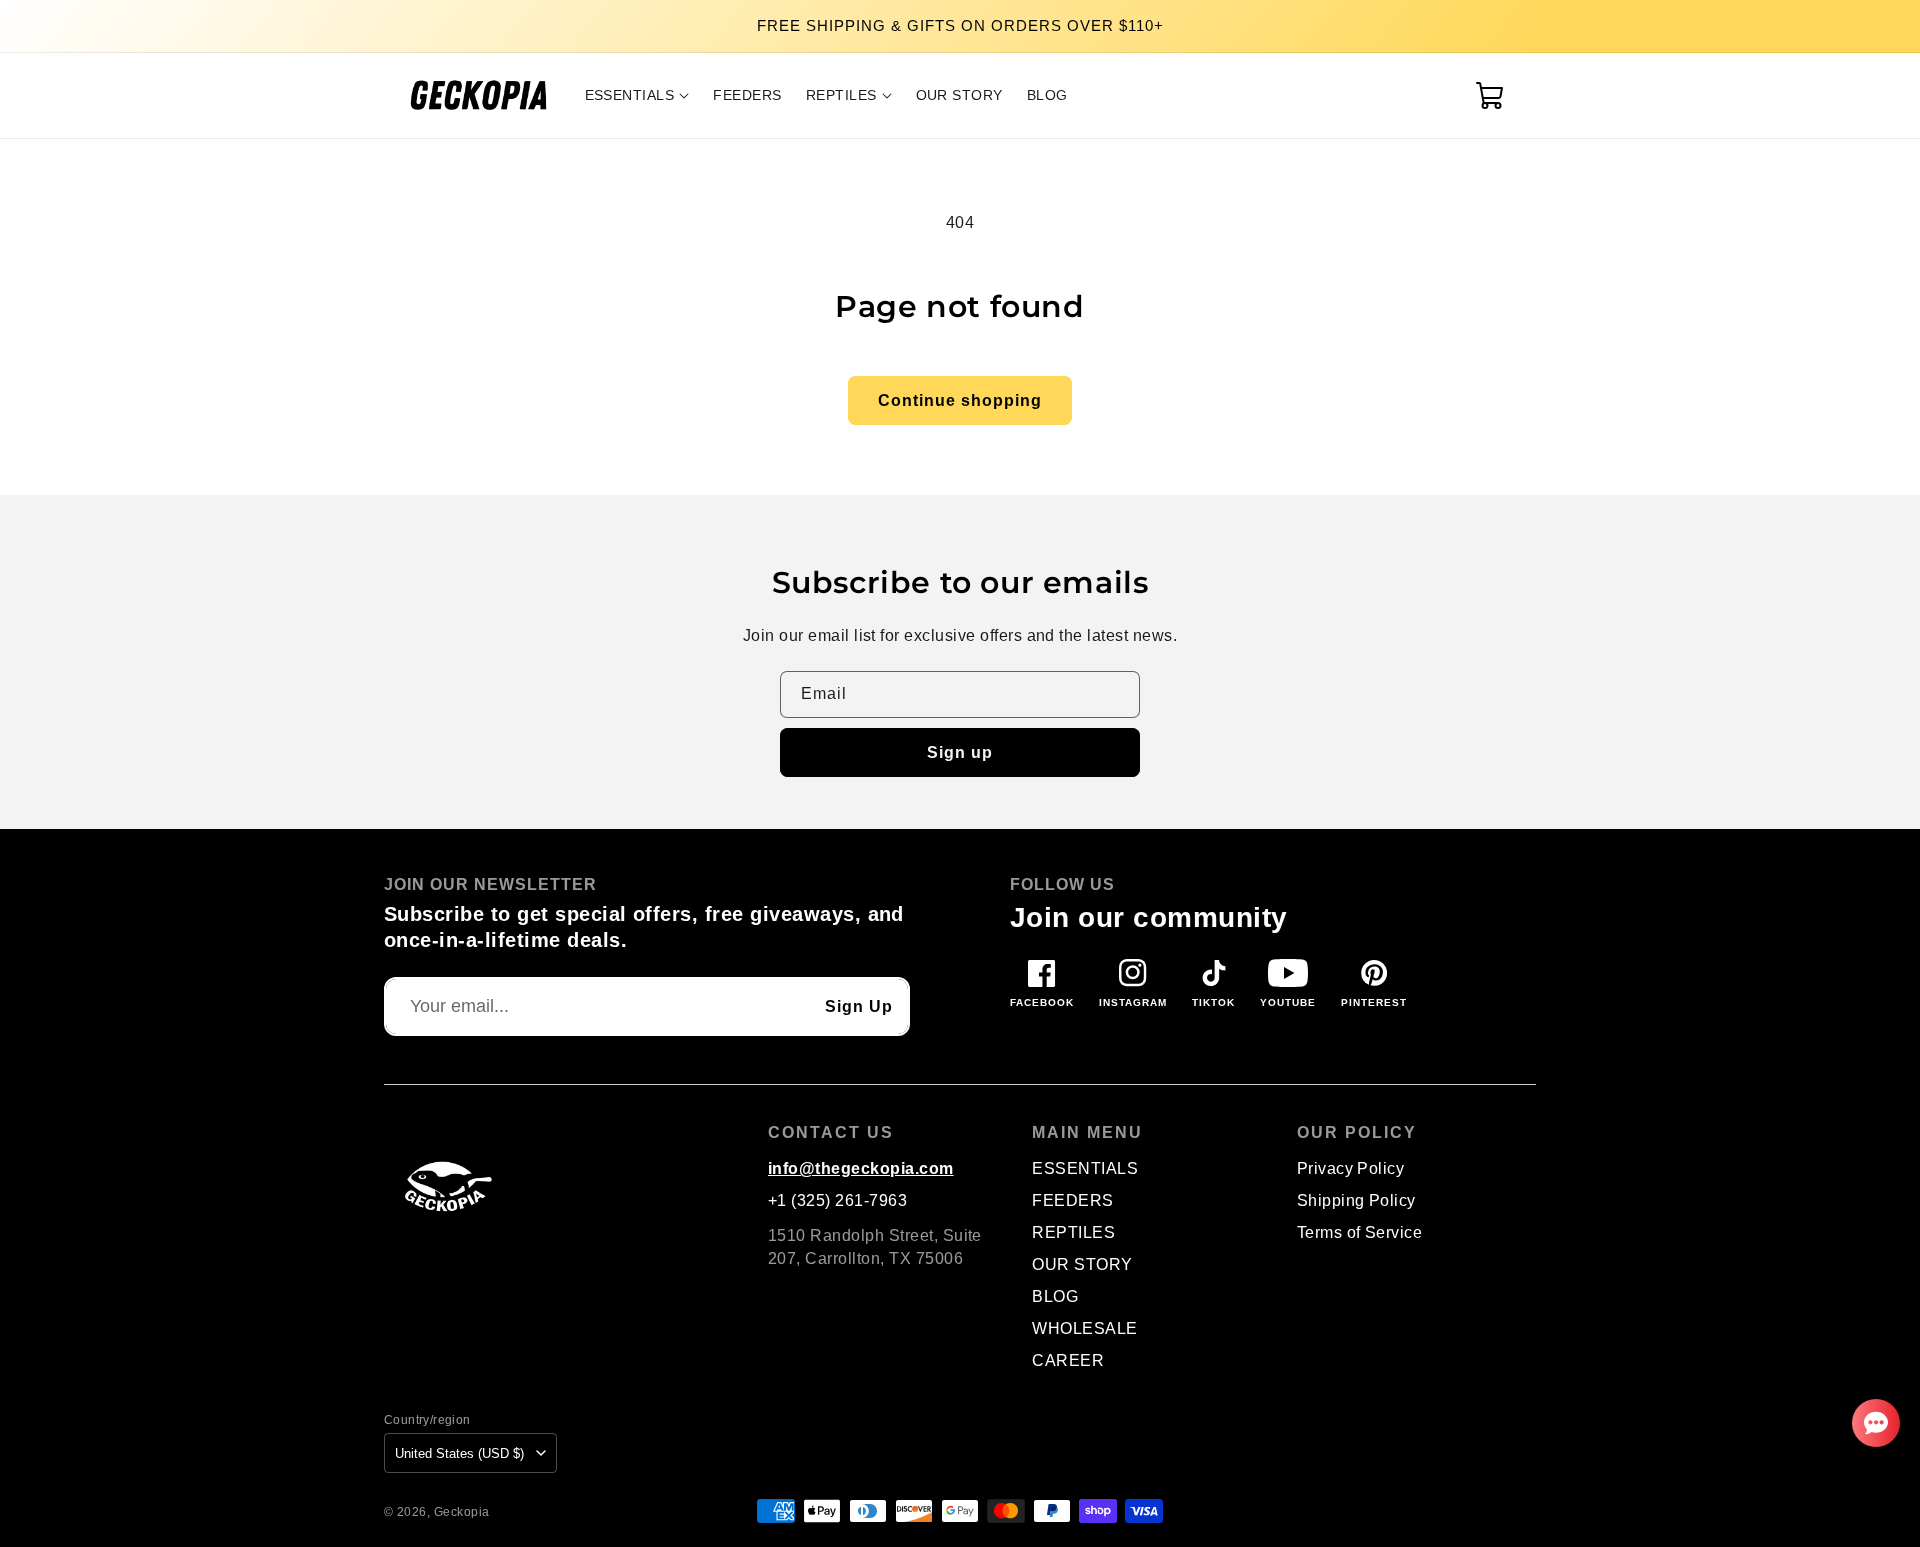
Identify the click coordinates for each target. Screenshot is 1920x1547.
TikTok (1213, 1002)
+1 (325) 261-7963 (837, 1200)
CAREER (1068, 1360)
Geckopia (462, 1511)
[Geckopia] (444, 1185)
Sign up (960, 752)
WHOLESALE (1084, 1328)
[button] (637, 95)
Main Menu (1087, 1133)
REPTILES (1073, 1232)
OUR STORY (1082, 1264)
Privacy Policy (1351, 1168)
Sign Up (859, 1006)
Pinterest (1374, 1002)
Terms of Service (1360, 1232)
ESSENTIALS (1085, 1168)
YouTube (1288, 1002)
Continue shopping (960, 400)
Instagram (1133, 1002)
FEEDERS (1072, 1200)
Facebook (1042, 1002)
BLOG (1055, 1296)
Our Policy (1357, 1133)
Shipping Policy (1356, 1200)
